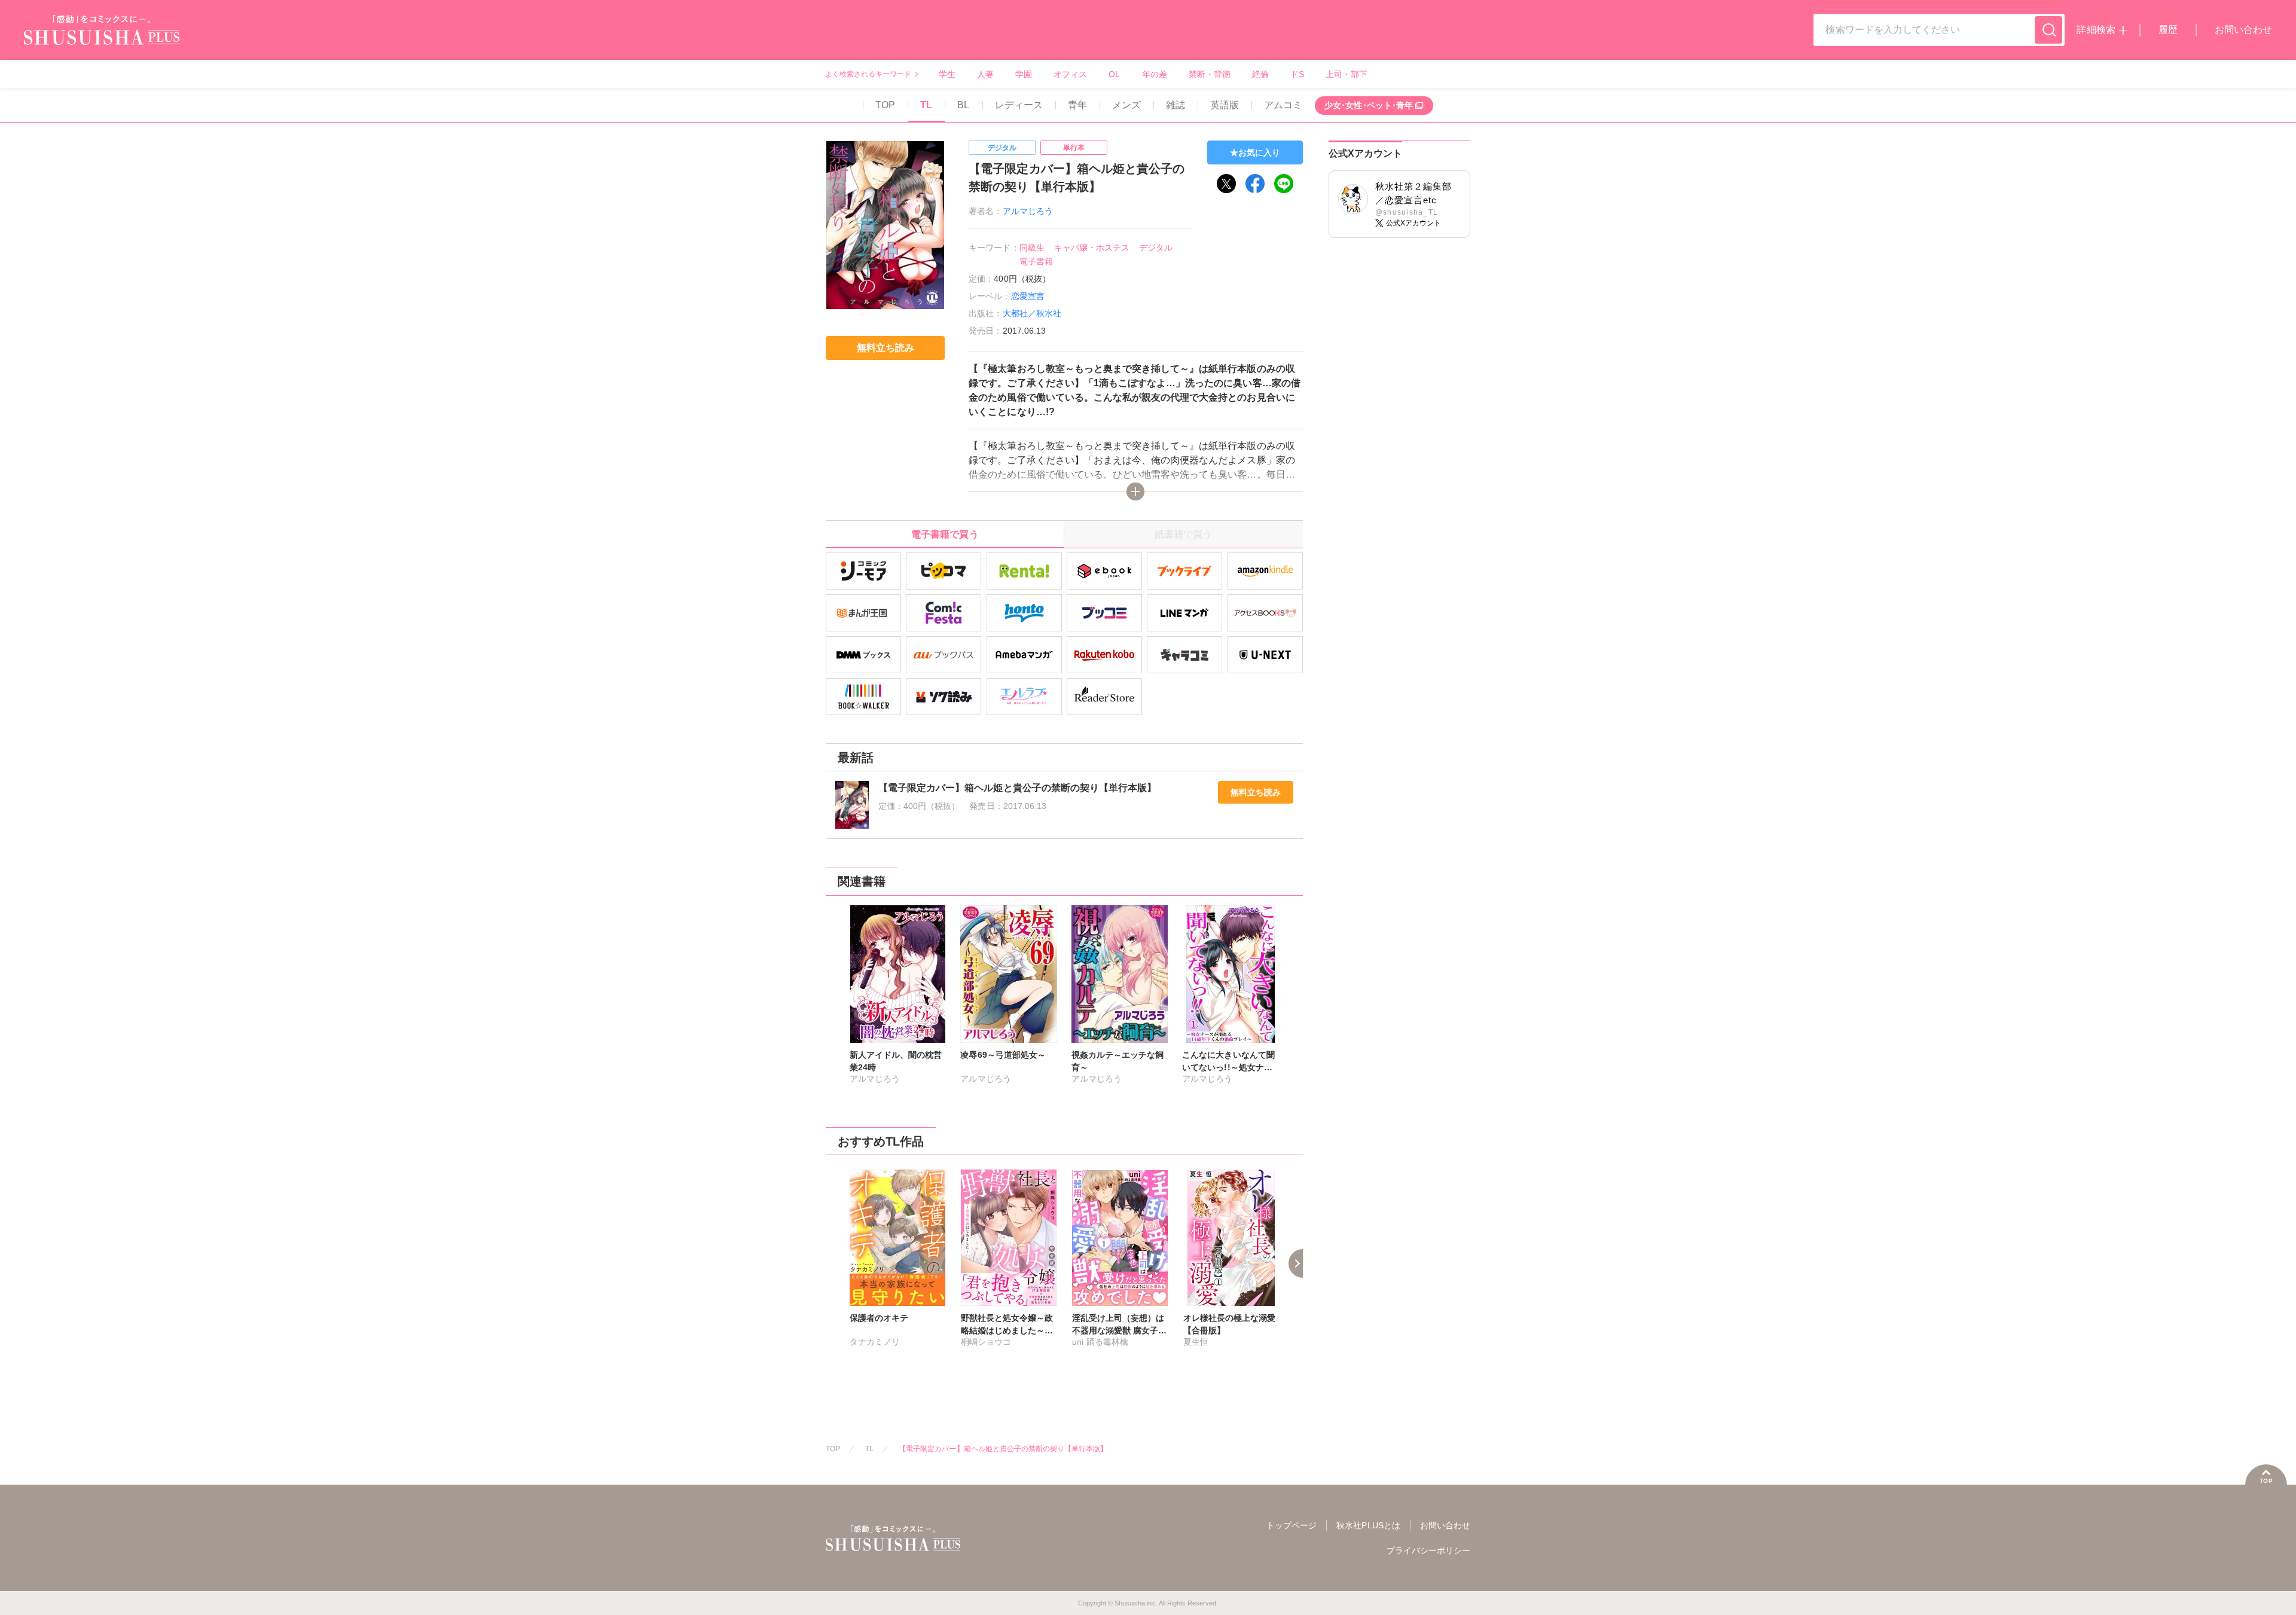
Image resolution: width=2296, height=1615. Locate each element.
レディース (1019, 105)
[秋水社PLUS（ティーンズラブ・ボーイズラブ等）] (102, 37)
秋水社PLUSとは (1368, 1525)
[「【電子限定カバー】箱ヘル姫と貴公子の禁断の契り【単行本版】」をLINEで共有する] (1284, 184)
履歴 (2168, 30)
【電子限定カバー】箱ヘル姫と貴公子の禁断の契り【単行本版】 (1003, 1449)
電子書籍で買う (945, 534)
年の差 (1155, 74)
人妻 (985, 74)
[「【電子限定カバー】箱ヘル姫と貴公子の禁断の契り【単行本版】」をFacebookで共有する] (1255, 184)
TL (926, 105)
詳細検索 (2096, 30)
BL (963, 105)
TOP (885, 105)
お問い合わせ (2243, 30)
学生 (947, 74)
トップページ (1291, 1525)
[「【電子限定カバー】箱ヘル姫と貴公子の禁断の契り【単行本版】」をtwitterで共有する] (1226, 184)
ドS (1297, 74)
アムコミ (1283, 105)
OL (1114, 74)
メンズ (1126, 105)
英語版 (1225, 105)
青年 (1077, 105)
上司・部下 (1347, 74)
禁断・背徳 (1210, 74)
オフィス (1070, 74)
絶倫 (1260, 74)
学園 (1024, 74)
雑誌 (1176, 105)
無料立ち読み (1256, 792)
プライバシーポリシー (1428, 1550)
